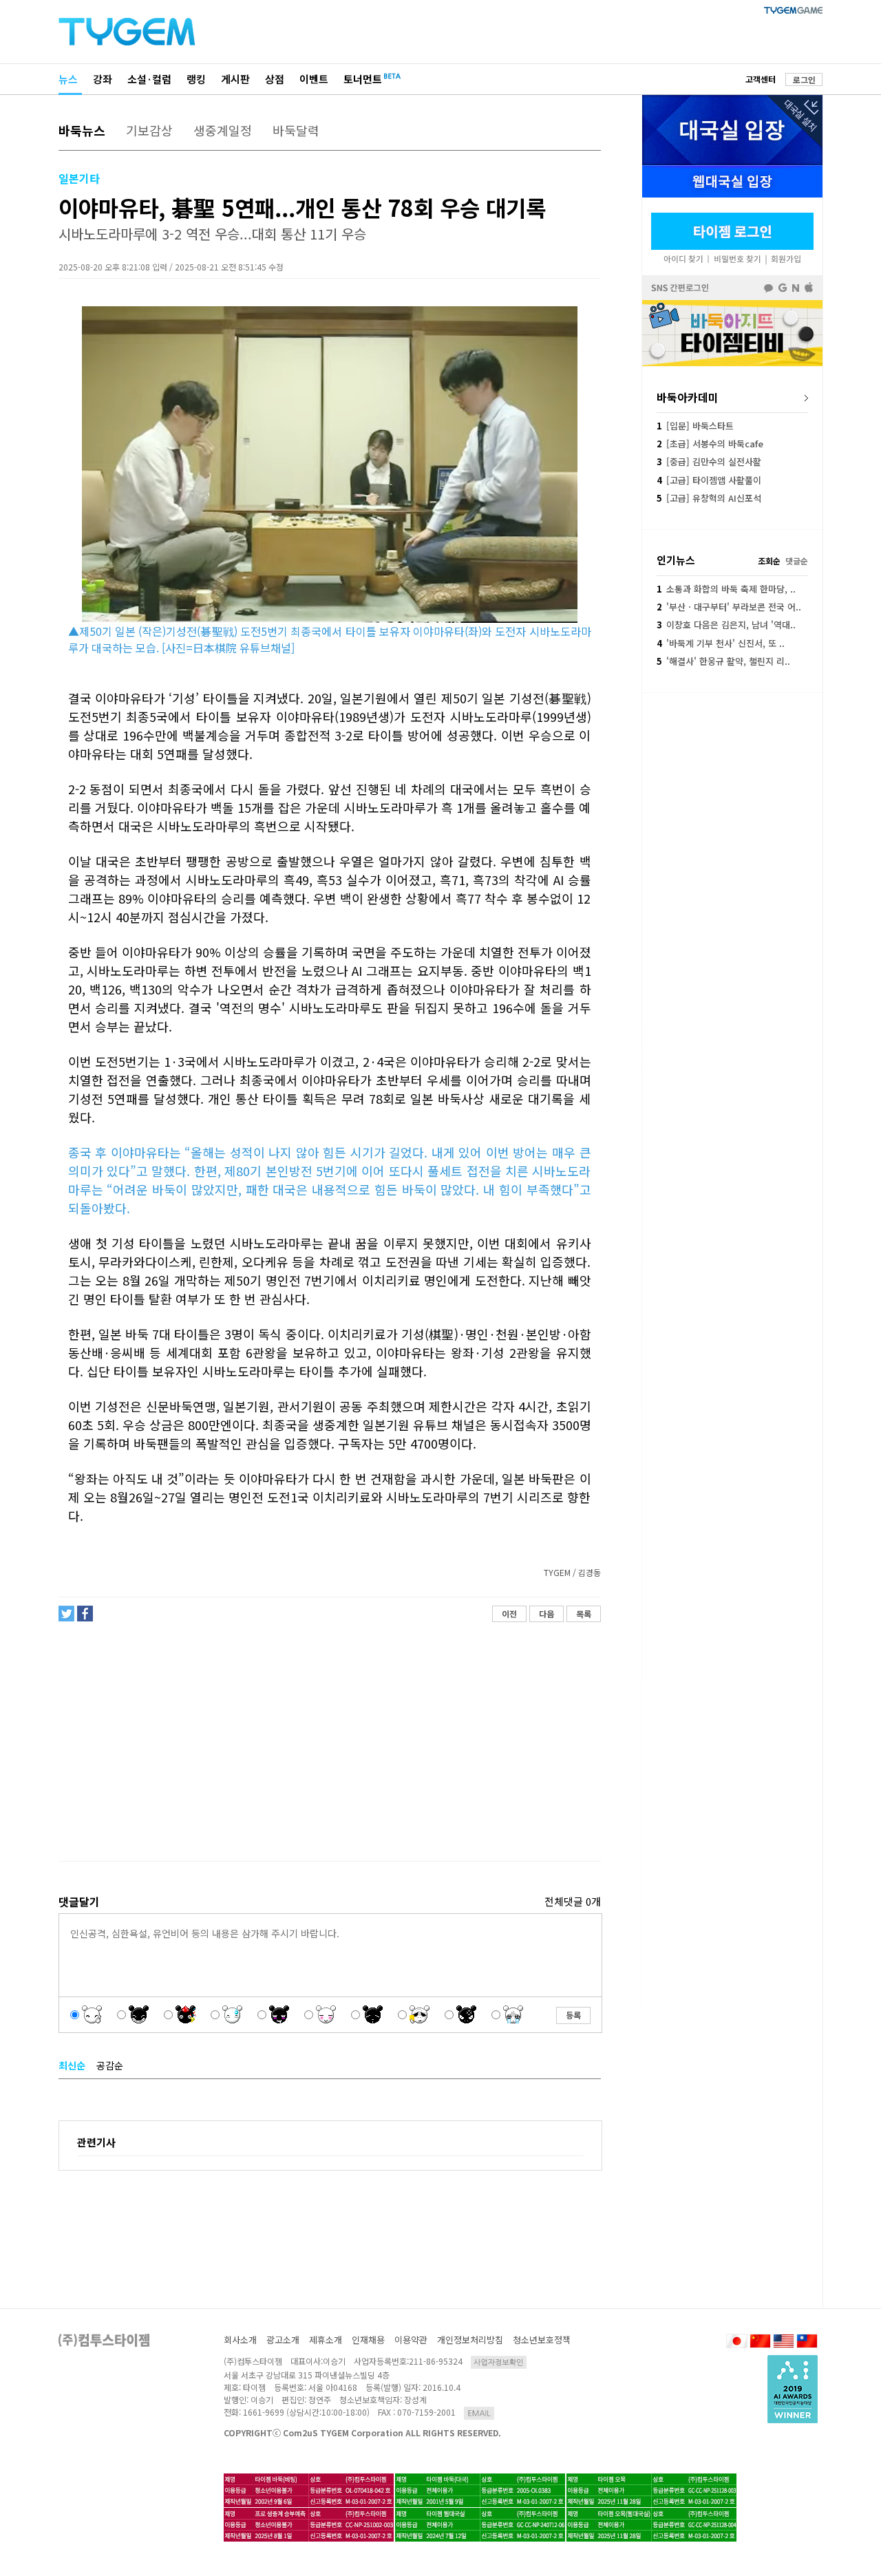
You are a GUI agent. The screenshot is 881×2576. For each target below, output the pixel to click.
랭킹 (196, 79)
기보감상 (149, 130)
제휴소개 (326, 2340)
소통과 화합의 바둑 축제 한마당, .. (726, 589)
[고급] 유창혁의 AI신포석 (709, 498)
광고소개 (283, 2340)
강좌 (103, 79)
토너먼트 (363, 79)
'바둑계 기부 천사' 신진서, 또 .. (721, 643)
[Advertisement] (329, 1742)
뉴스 (68, 79)
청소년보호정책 (542, 2340)
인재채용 (368, 2340)
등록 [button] (573, 2015)
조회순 (769, 561)
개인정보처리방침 (470, 2340)
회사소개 (240, 2340)
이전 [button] (509, 1614)
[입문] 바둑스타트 (695, 426)
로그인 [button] (804, 79)
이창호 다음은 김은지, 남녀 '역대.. (726, 625)
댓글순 (797, 561)
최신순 (72, 2065)
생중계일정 (223, 130)
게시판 (235, 79)
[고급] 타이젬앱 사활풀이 (709, 480)
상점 (275, 79)
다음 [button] (546, 1614)
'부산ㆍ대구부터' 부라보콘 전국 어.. (729, 607)
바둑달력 (296, 130)
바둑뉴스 (82, 130)
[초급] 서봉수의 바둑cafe (710, 444)
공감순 (110, 2065)
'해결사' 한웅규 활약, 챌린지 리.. (723, 661)
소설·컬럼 (149, 79)
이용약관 (411, 2340)
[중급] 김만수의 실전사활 (709, 461)
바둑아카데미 (688, 397)
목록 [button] (584, 1614)
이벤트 (314, 79)
